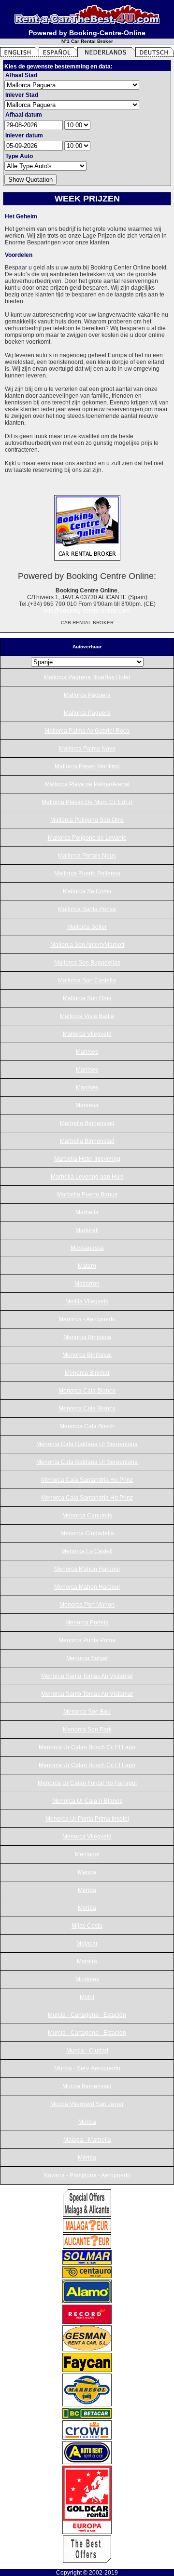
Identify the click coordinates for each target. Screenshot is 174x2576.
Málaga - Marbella (87, 2140)
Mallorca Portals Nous (87, 856)
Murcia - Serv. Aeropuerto (87, 2068)
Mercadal (87, 1854)
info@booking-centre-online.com (87, 611)
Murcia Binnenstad (87, 2086)
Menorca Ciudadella (87, 1533)
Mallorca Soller (87, 927)
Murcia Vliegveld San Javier (87, 2104)
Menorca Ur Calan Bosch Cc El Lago (87, 1747)
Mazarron (87, 1284)
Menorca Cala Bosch (87, 1426)
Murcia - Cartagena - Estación (87, 2015)
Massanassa (87, 1248)
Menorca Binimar (87, 1373)
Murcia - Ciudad (87, 2051)
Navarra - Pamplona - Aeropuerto (87, 2175)
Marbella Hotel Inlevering (87, 1159)
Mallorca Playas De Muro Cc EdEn (87, 802)
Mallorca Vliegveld (87, 1034)
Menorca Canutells (87, 1516)
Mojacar (87, 1944)
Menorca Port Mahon (87, 1605)
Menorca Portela (87, 1623)
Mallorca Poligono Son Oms (87, 820)
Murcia (87, 2122)
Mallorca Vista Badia (87, 1016)
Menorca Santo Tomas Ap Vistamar (87, 1676)
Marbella (87, 1212)
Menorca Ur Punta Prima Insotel (87, 1819)
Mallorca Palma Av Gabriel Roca (87, 731)
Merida (87, 1872)
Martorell (87, 1230)
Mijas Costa (87, 1926)
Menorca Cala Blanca (87, 1391)
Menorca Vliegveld (87, 1837)
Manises (87, 1052)
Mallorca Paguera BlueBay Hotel (87, 677)
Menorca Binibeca (87, 1337)
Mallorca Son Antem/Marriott (87, 945)
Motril (87, 1997)
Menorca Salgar (87, 1658)
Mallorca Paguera (87, 695)
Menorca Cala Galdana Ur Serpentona (87, 1444)
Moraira (87, 1961)
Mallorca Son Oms (87, 998)
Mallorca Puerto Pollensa (87, 873)
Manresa (87, 1105)
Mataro (87, 1266)
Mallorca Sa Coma (87, 891)
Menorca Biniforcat (87, 1355)
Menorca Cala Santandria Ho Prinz (87, 1480)
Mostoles (87, 1979)
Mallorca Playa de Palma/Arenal (87, 784)
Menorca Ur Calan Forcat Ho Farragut (87, 1783)
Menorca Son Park (87, 1730)
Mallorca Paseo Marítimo (87, 766)
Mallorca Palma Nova (87, 749)
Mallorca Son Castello (87, 980)
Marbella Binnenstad (87, 1123)
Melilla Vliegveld (87, 1301)
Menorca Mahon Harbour (87, 1569)
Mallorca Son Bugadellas (87, 963)
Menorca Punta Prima (87, 1640)
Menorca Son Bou (87, 1712)
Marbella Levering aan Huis (87, 1177)
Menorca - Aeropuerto (87, 1319)
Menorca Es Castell (87, 1551)
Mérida (87, 2158)
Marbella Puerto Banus (87, 1194)
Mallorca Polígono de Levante (87, 838)
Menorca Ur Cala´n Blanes (87, 1801)
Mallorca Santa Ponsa (87, 909)
